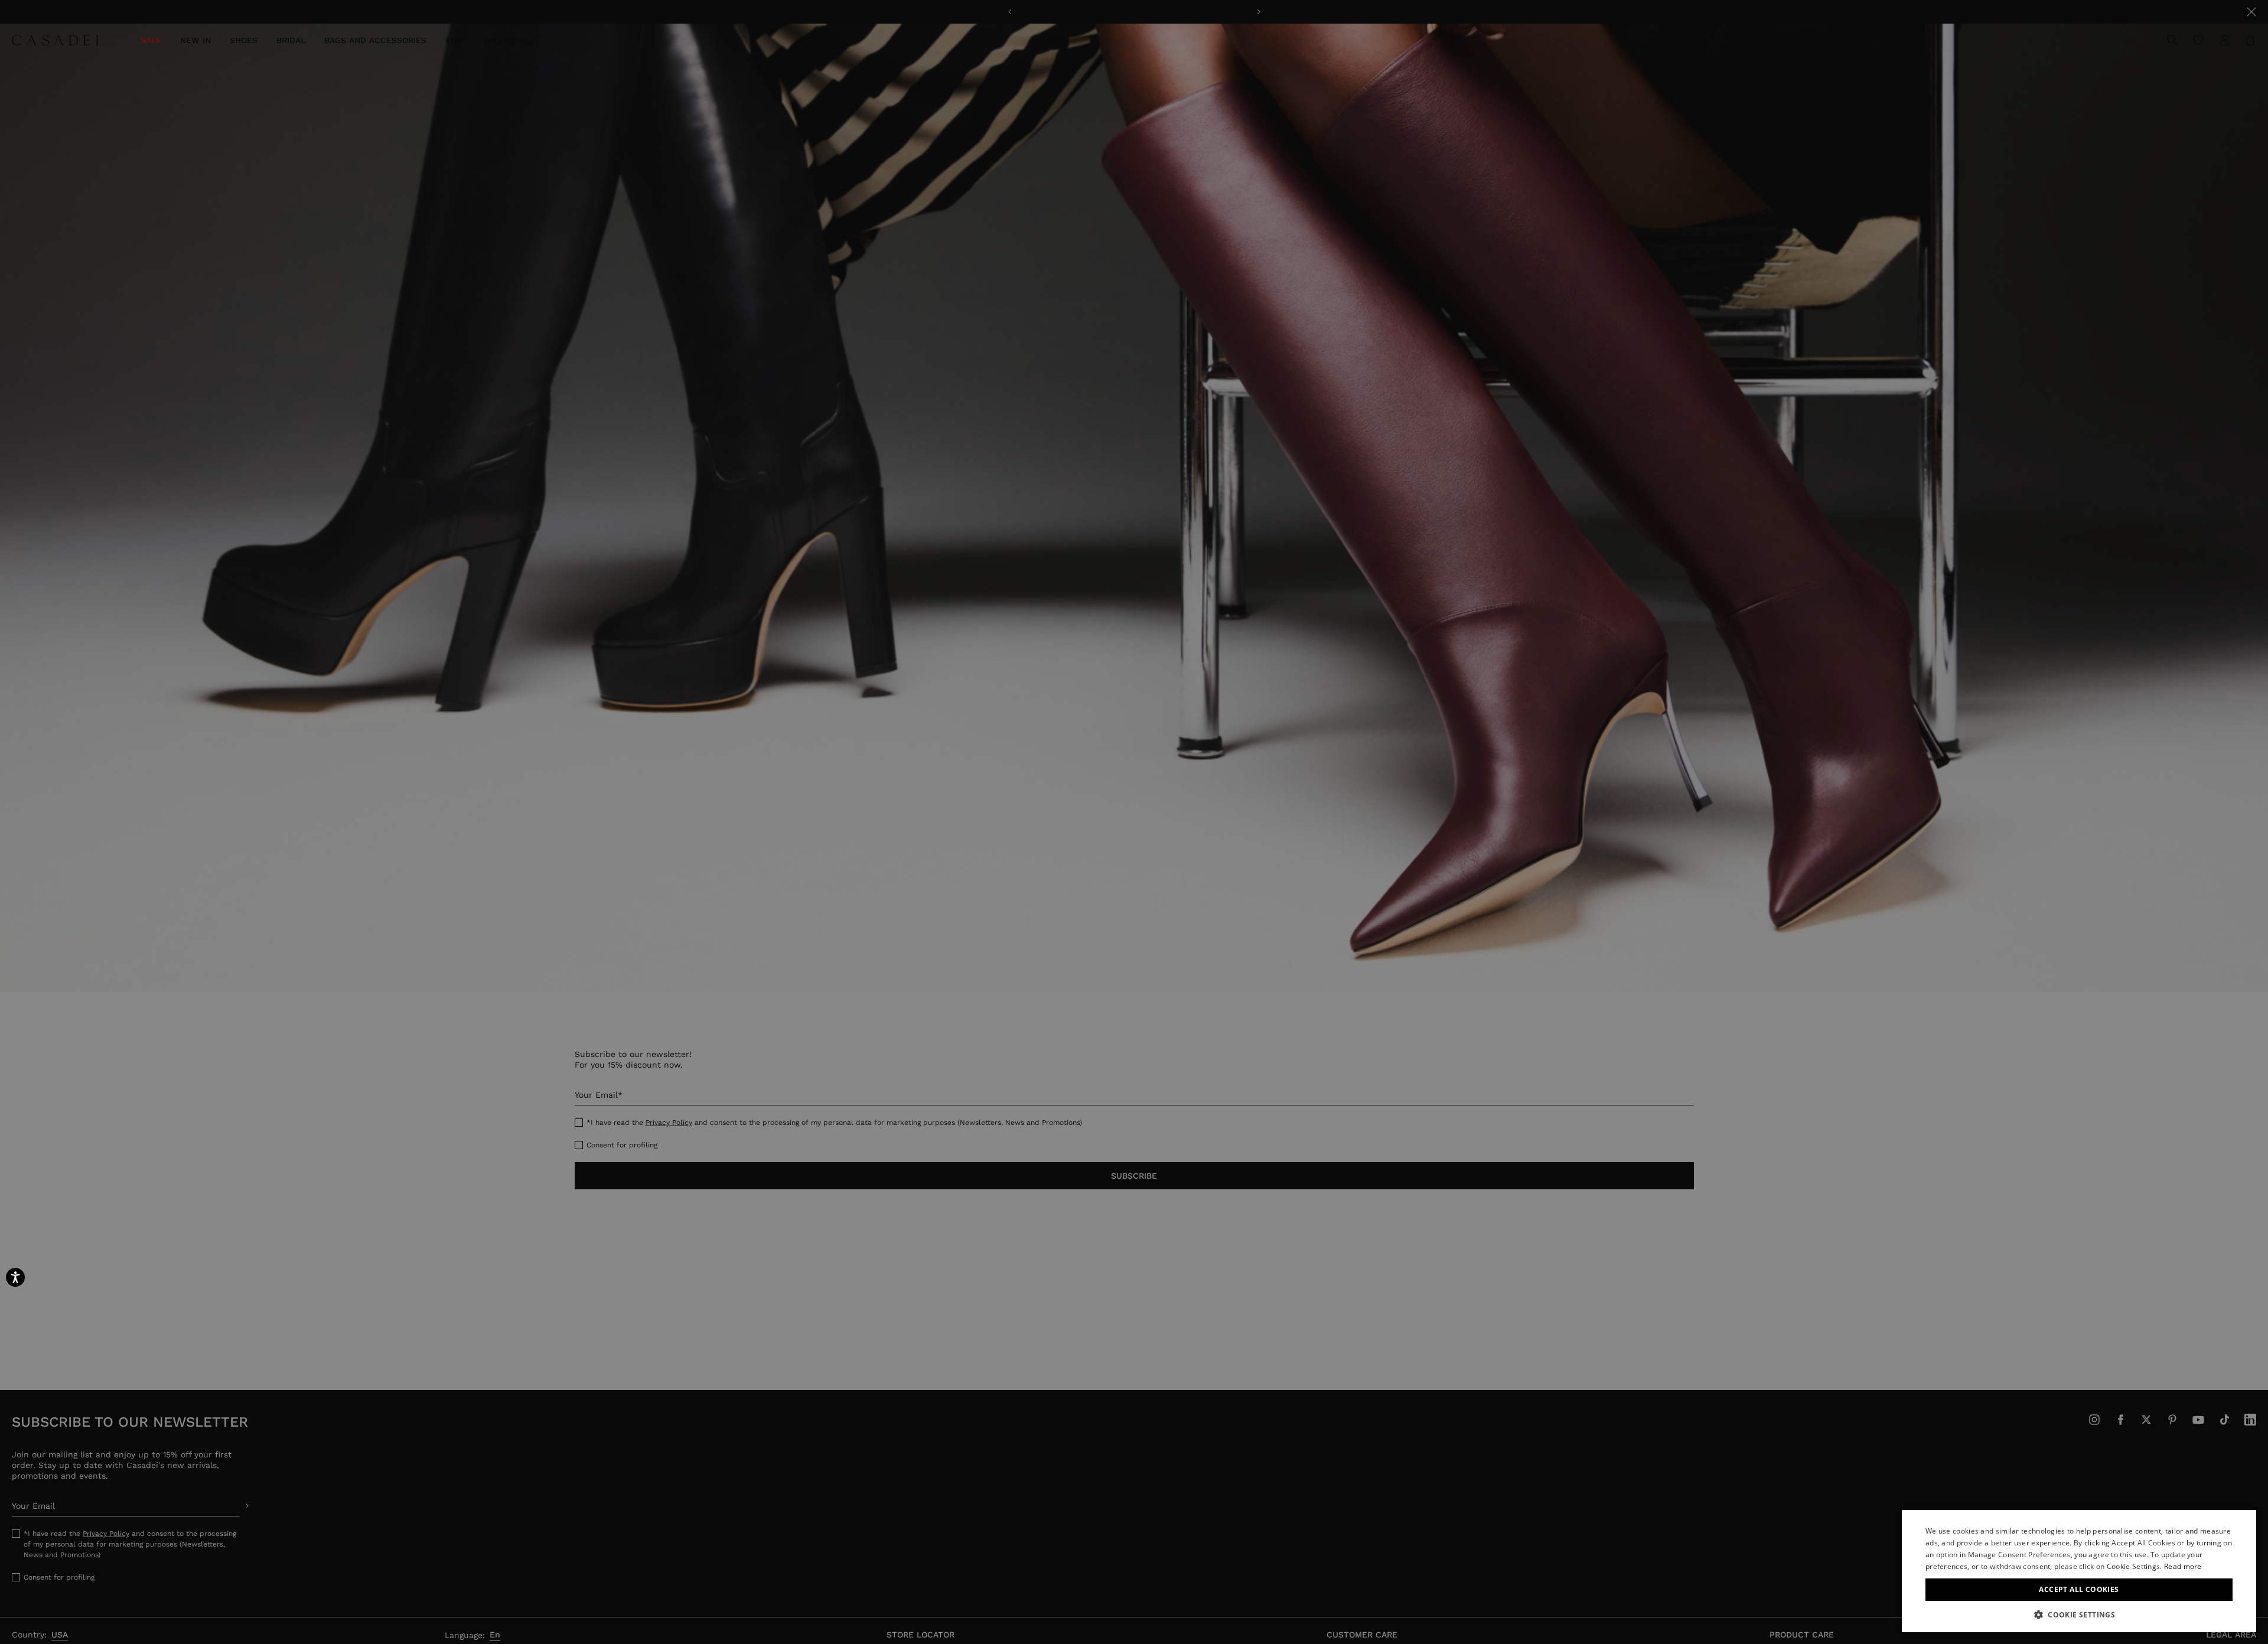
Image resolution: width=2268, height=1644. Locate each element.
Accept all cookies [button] (2079, 1589)
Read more (2183, 1566)
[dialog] (2079, 1571)
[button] (2079, 1614)
